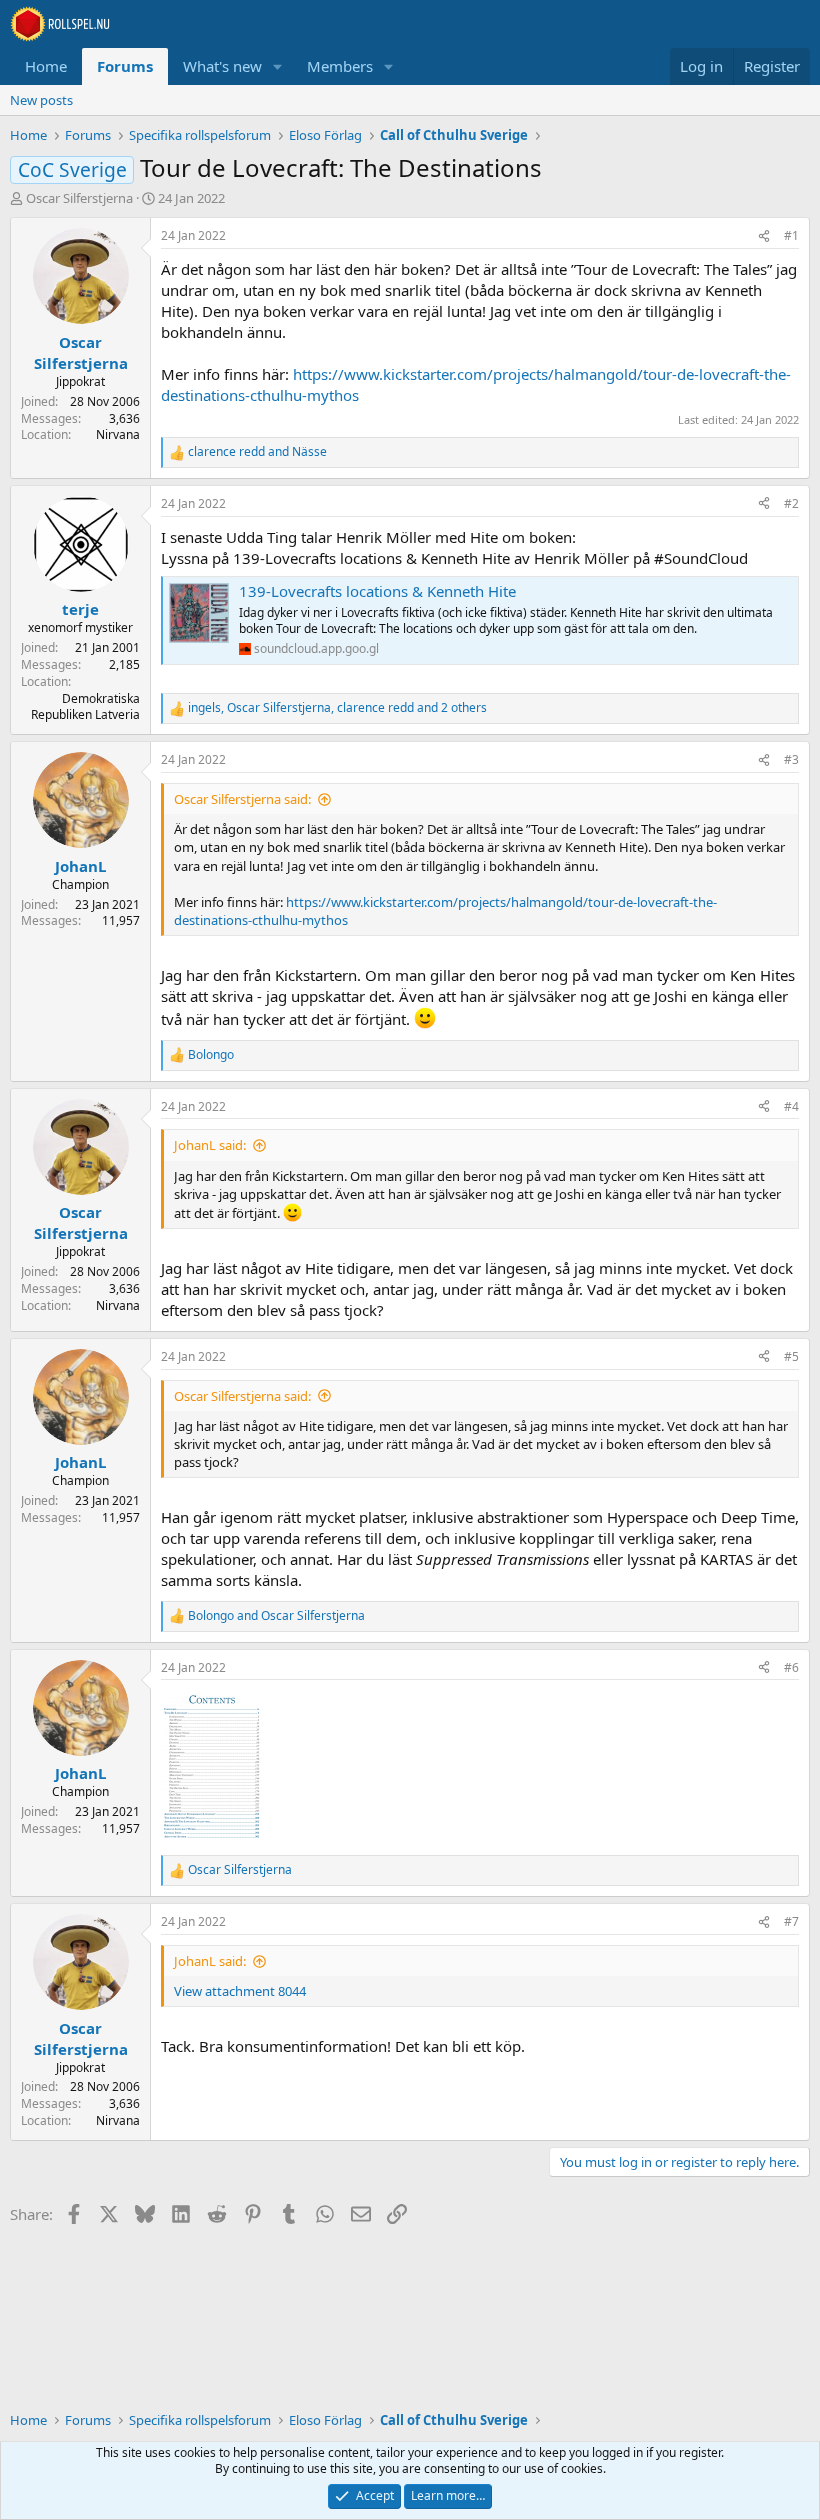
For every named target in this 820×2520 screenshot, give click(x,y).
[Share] (764, 236)
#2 (791, 503)
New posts (41, 100)
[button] (278, 66)
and (257, 452)
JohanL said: (210, 1145)
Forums (125, 66)
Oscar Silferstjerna (79, 198)
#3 (791, 759)
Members (340, 66)
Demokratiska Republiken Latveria (85, 707)
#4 (791, 1106)
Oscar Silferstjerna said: (242, 799)
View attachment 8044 (240, 1991)
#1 (791, 235)
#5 (791, 1356)
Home (46, 66)
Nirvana (118, 434)
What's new (222, 66)
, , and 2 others (337, 708)
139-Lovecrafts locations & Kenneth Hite (377, 591)
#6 (791, 1667)
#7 (791, 1921)
